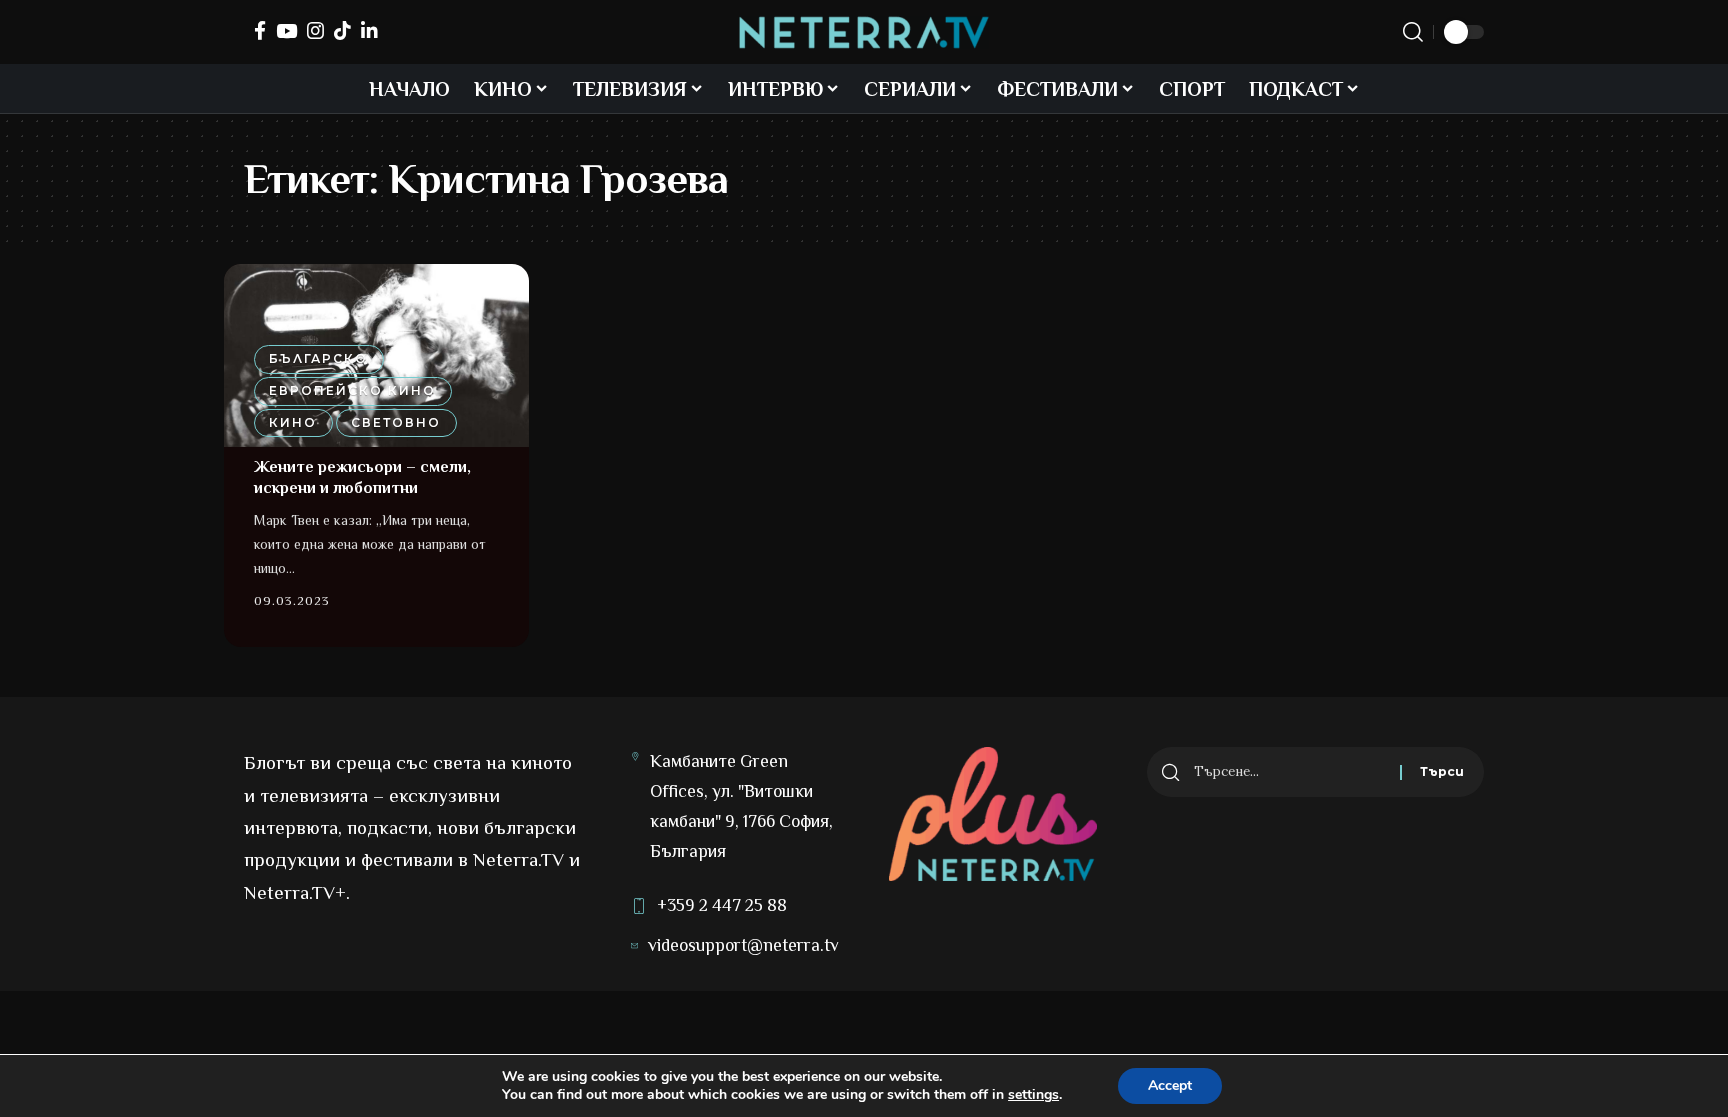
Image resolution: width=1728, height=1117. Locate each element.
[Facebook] (260, 30)
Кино (293, 422)
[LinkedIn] (369, 30)
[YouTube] (286, 30)
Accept (1170, 1085)
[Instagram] (315, 30)
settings (1033, 1095)
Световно (396, 422)
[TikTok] (342, 30)
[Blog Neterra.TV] (864, 32)
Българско (318, 358)
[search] (1413, 32)
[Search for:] (1289, 772)
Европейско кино (352, 390)
